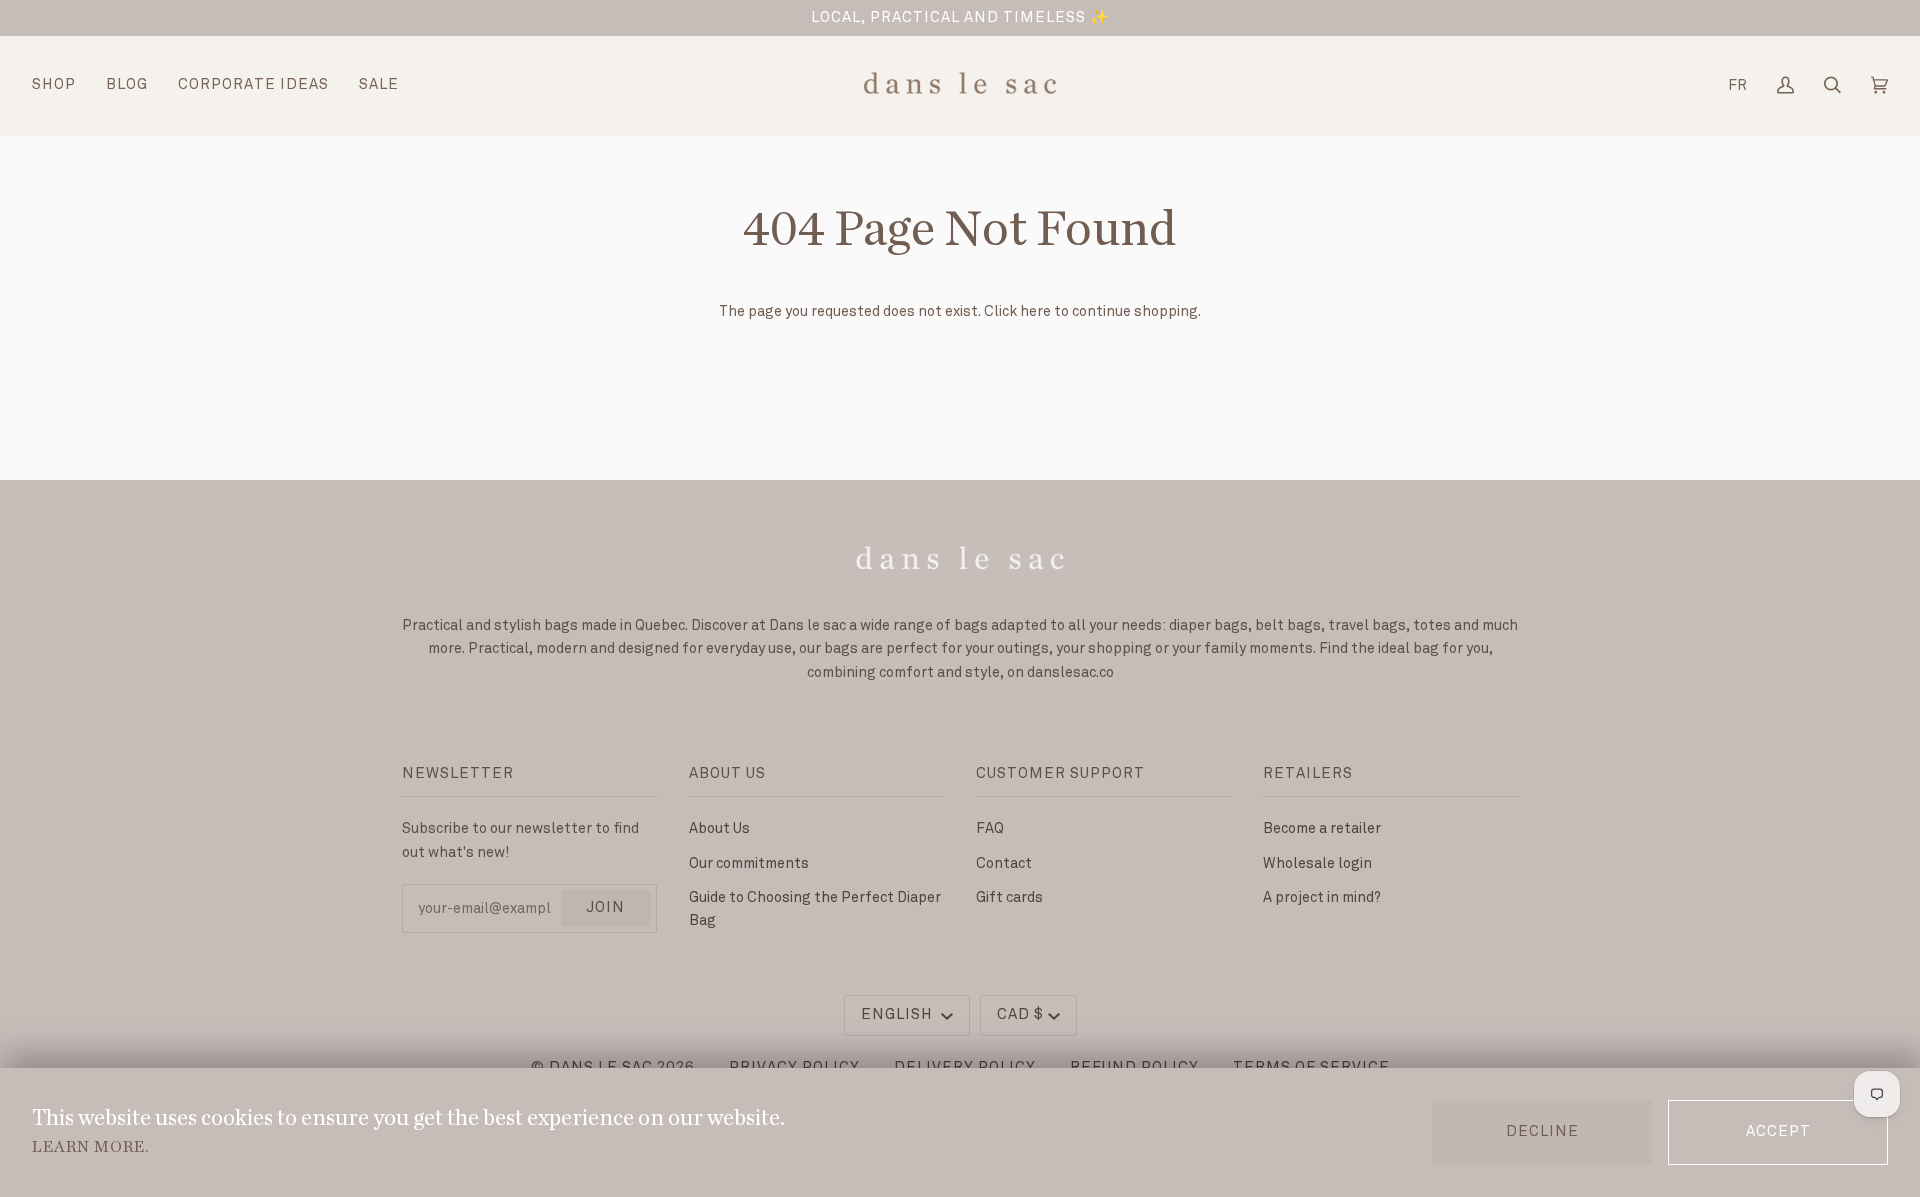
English (899, 1015)
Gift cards (1009, 897)
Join (605, 908)
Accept (1778, 1132)
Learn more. (90, 1147)
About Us (719, 828)
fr (1737, 85)
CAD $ (1020, 1015)
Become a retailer (1322, 828)
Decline (1542, 1132)
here (1035, 311)
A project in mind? (1322, 897)
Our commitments (749, 863)
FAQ (990, 828)
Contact (1004, 863)
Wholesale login (1317, 863)
